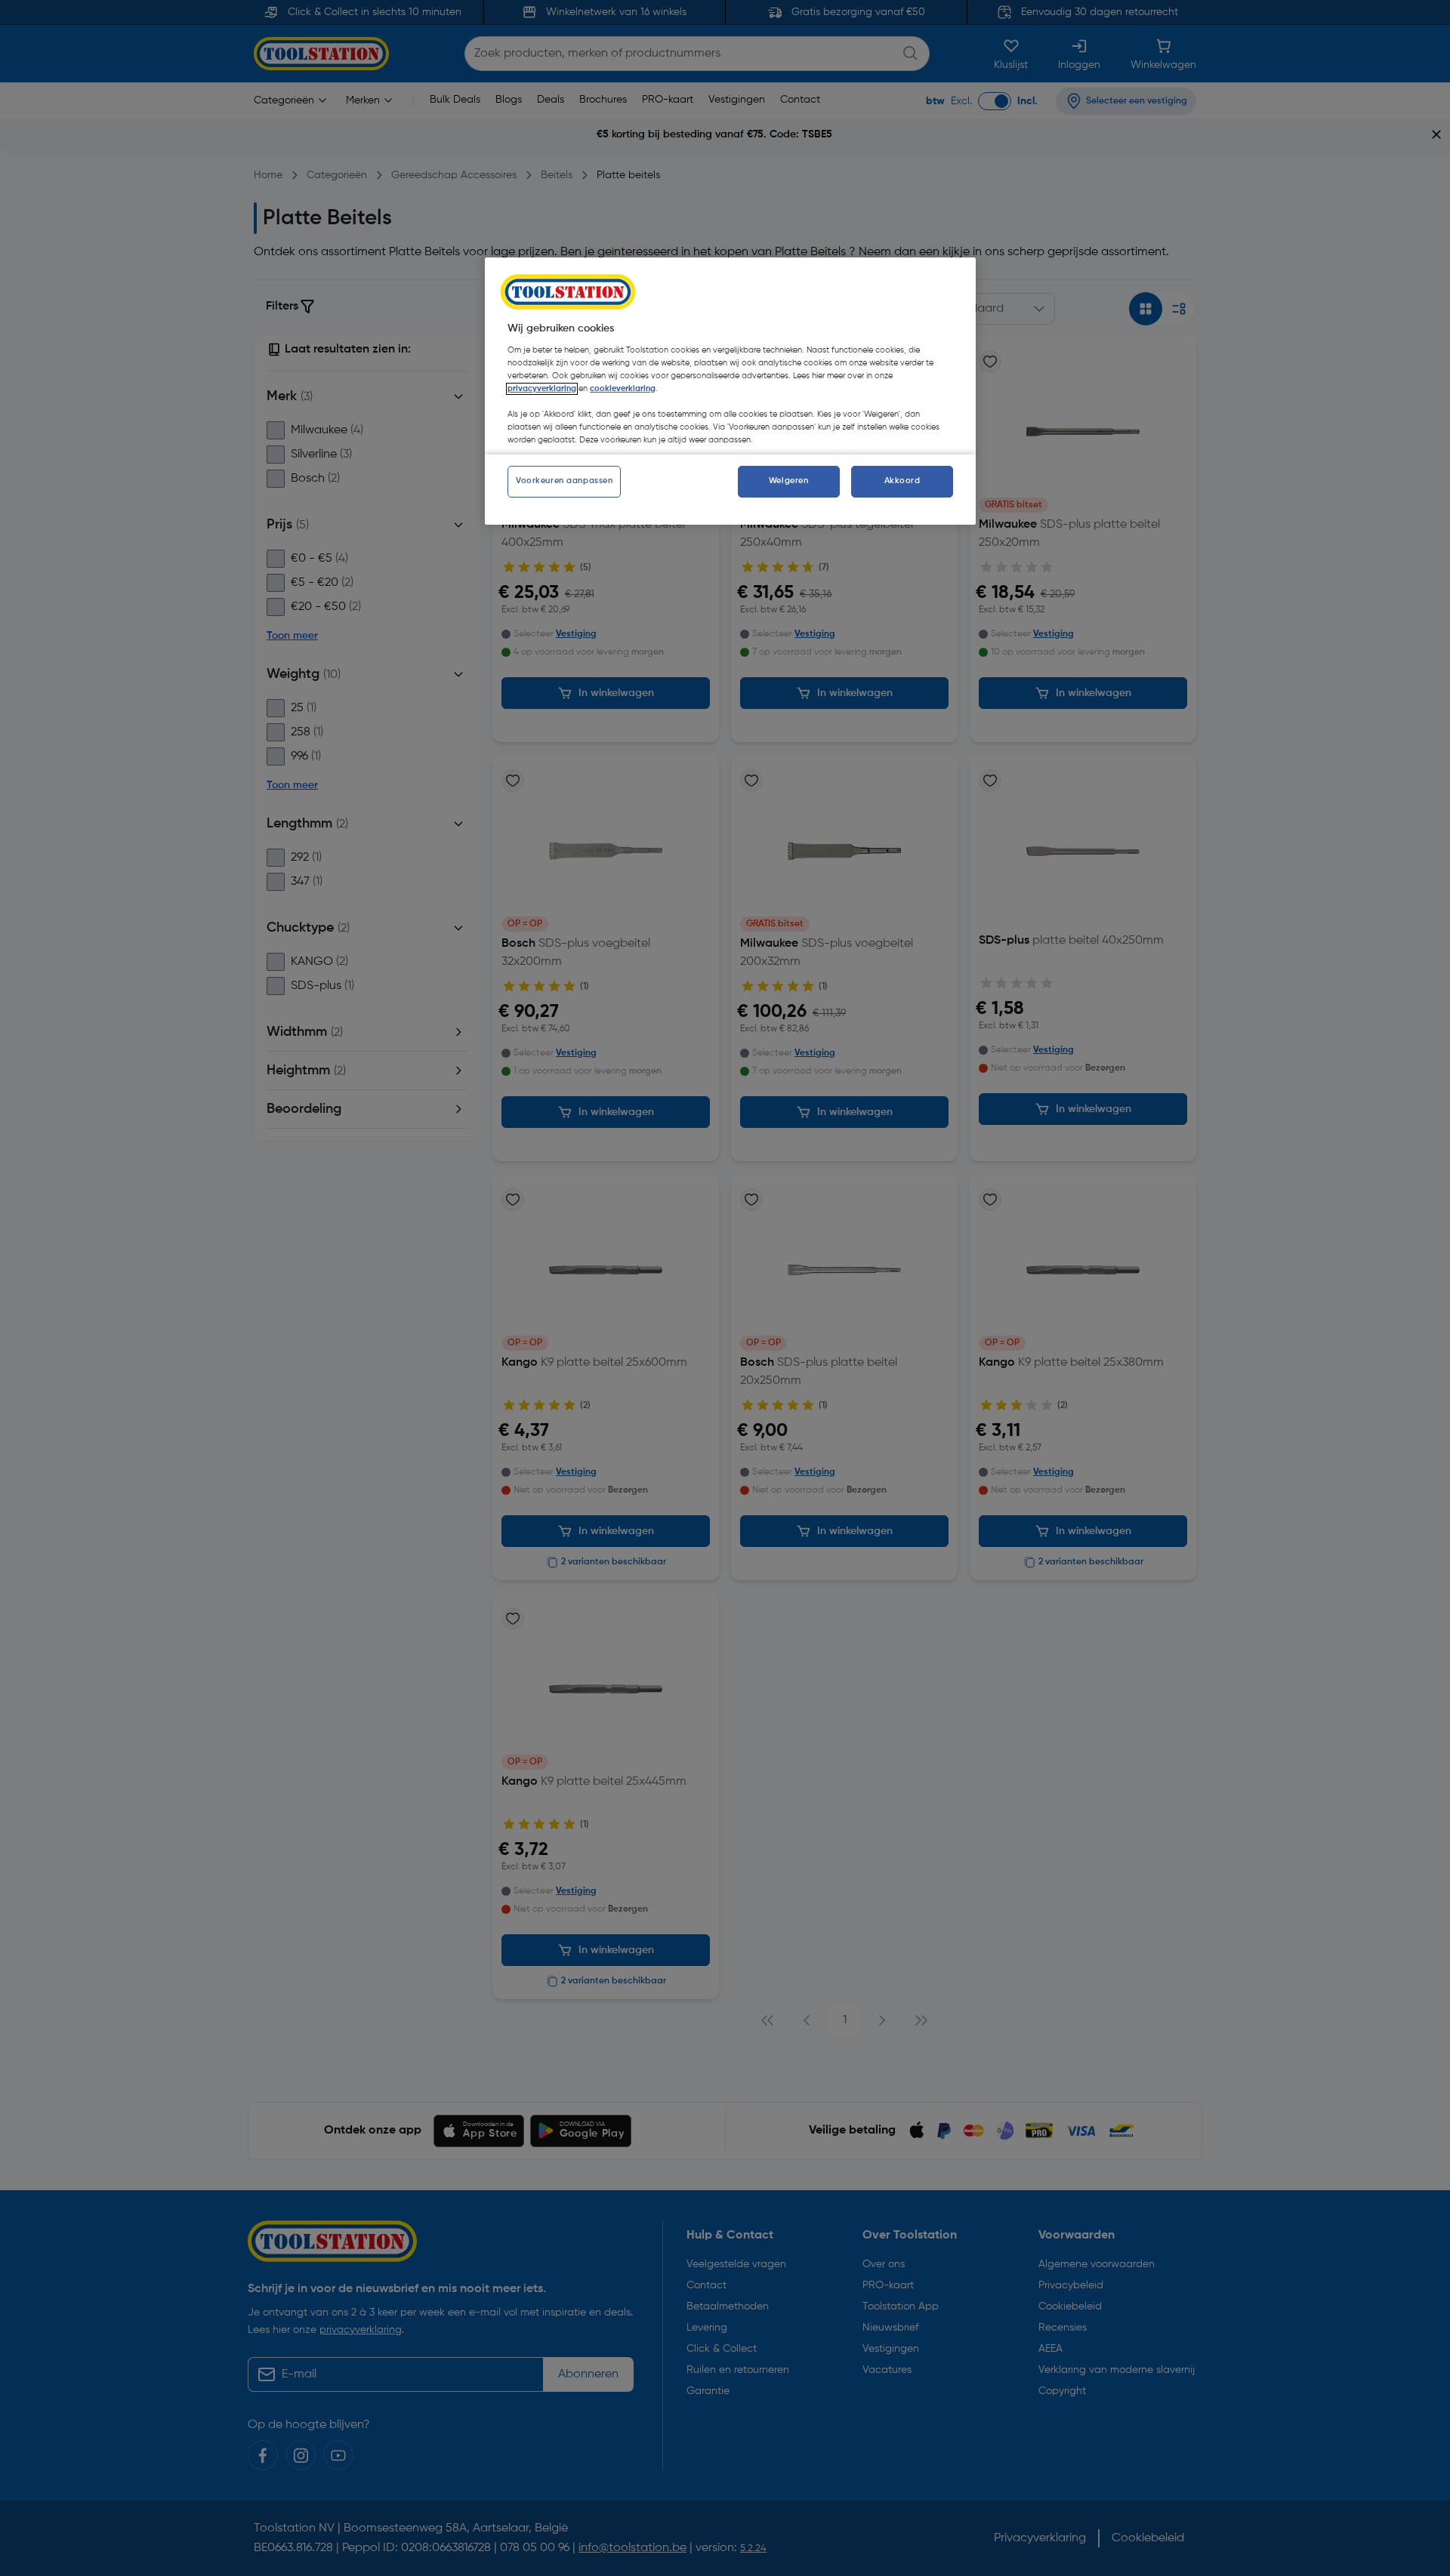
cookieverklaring (623, 389)
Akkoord (902, 481)
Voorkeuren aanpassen (564, 481)
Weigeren (789, 481)
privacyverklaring (542, 389)
